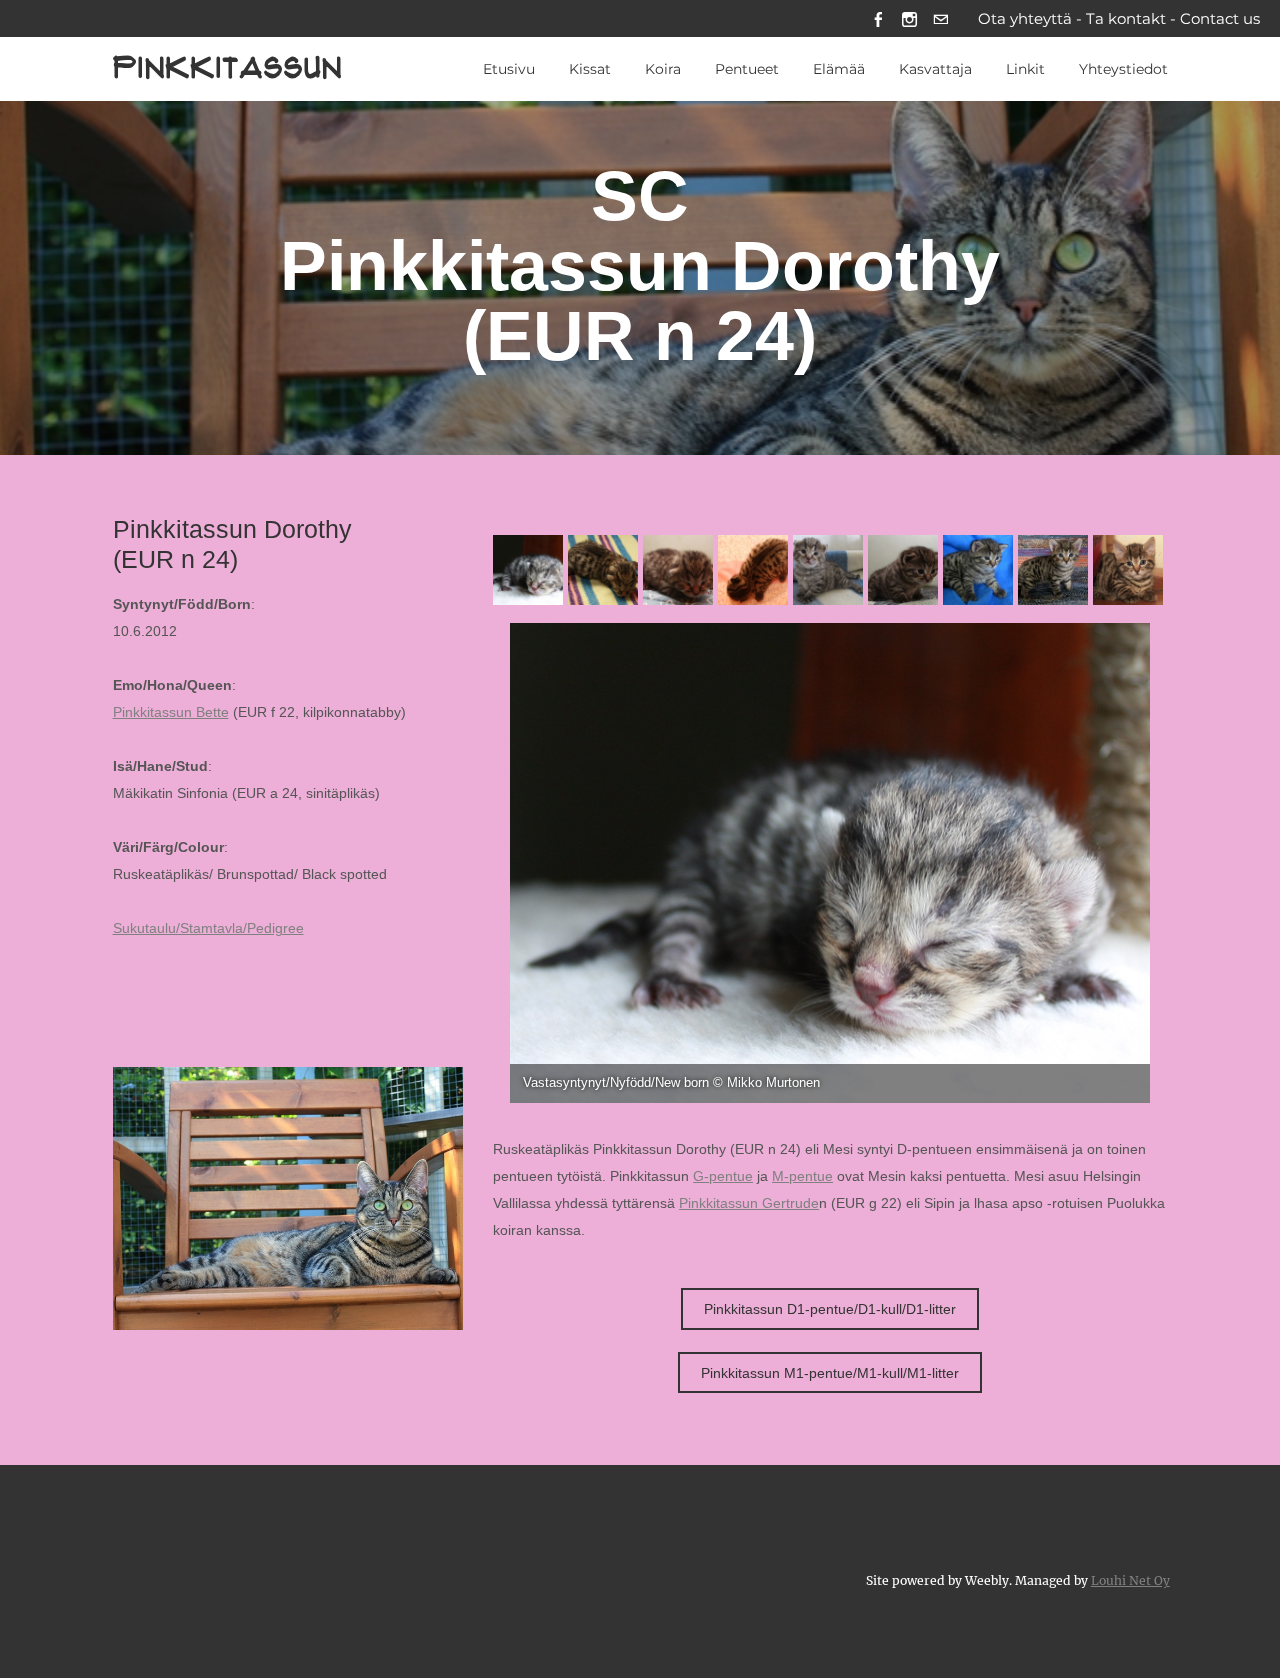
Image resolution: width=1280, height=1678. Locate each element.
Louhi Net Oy (1130, 1580)
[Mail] (940, 18)
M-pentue (802, 1176)
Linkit (1025, 69)
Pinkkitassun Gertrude (749, 1203)
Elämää (839, 69)
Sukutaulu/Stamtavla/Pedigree (208, 928)
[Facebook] (878, 18)
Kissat (590, 69)
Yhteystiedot (1123, 69)
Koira (663, 69)
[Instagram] (909, 18)
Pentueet (747, 69)
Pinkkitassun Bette (171, 712)
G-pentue (723, 1176)
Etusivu (509, 69)
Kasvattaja (935, 69)
